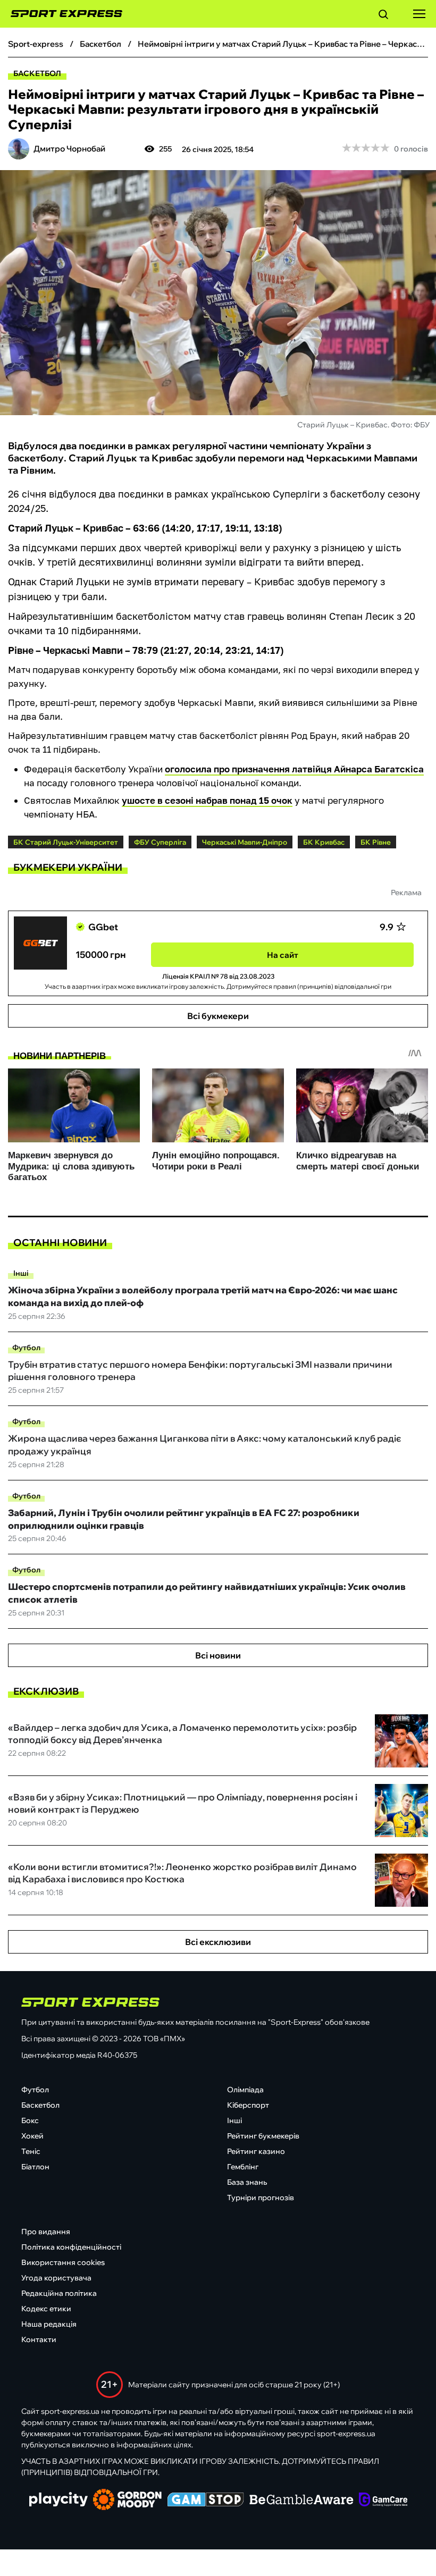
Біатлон (35, 2167)
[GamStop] (206, 2501)
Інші (21, 1273)
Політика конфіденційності (71, 2247)
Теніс (31, 2151)
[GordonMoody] (127, 2501)
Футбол (26, 1348)
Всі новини (218, 1655)
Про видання (46, 2232)
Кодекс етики (46, 2309)
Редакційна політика (59, 2293)
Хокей (32, 2136)
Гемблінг (243, 2167)
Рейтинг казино (256, 2151)
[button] (383, 16)
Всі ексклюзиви (218, 1942)
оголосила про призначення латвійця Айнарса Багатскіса (294, 769)
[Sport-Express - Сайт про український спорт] (61, 14)
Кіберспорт (248, 2105)
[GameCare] (383, 2501)
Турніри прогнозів (261, 2198)
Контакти (39, 2339)
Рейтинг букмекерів (263, 2136)
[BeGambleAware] (301, 2501)
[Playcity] (58, 2500)
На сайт (283, 955)
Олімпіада (245, 2090)
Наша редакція (49, 2324)
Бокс (30, 2120)
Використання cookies (63, 2262)
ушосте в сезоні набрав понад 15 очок (207, 800)
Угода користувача (56, 2278)
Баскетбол (37, 73)
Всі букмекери (218, 1016)
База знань (247, 2182)
